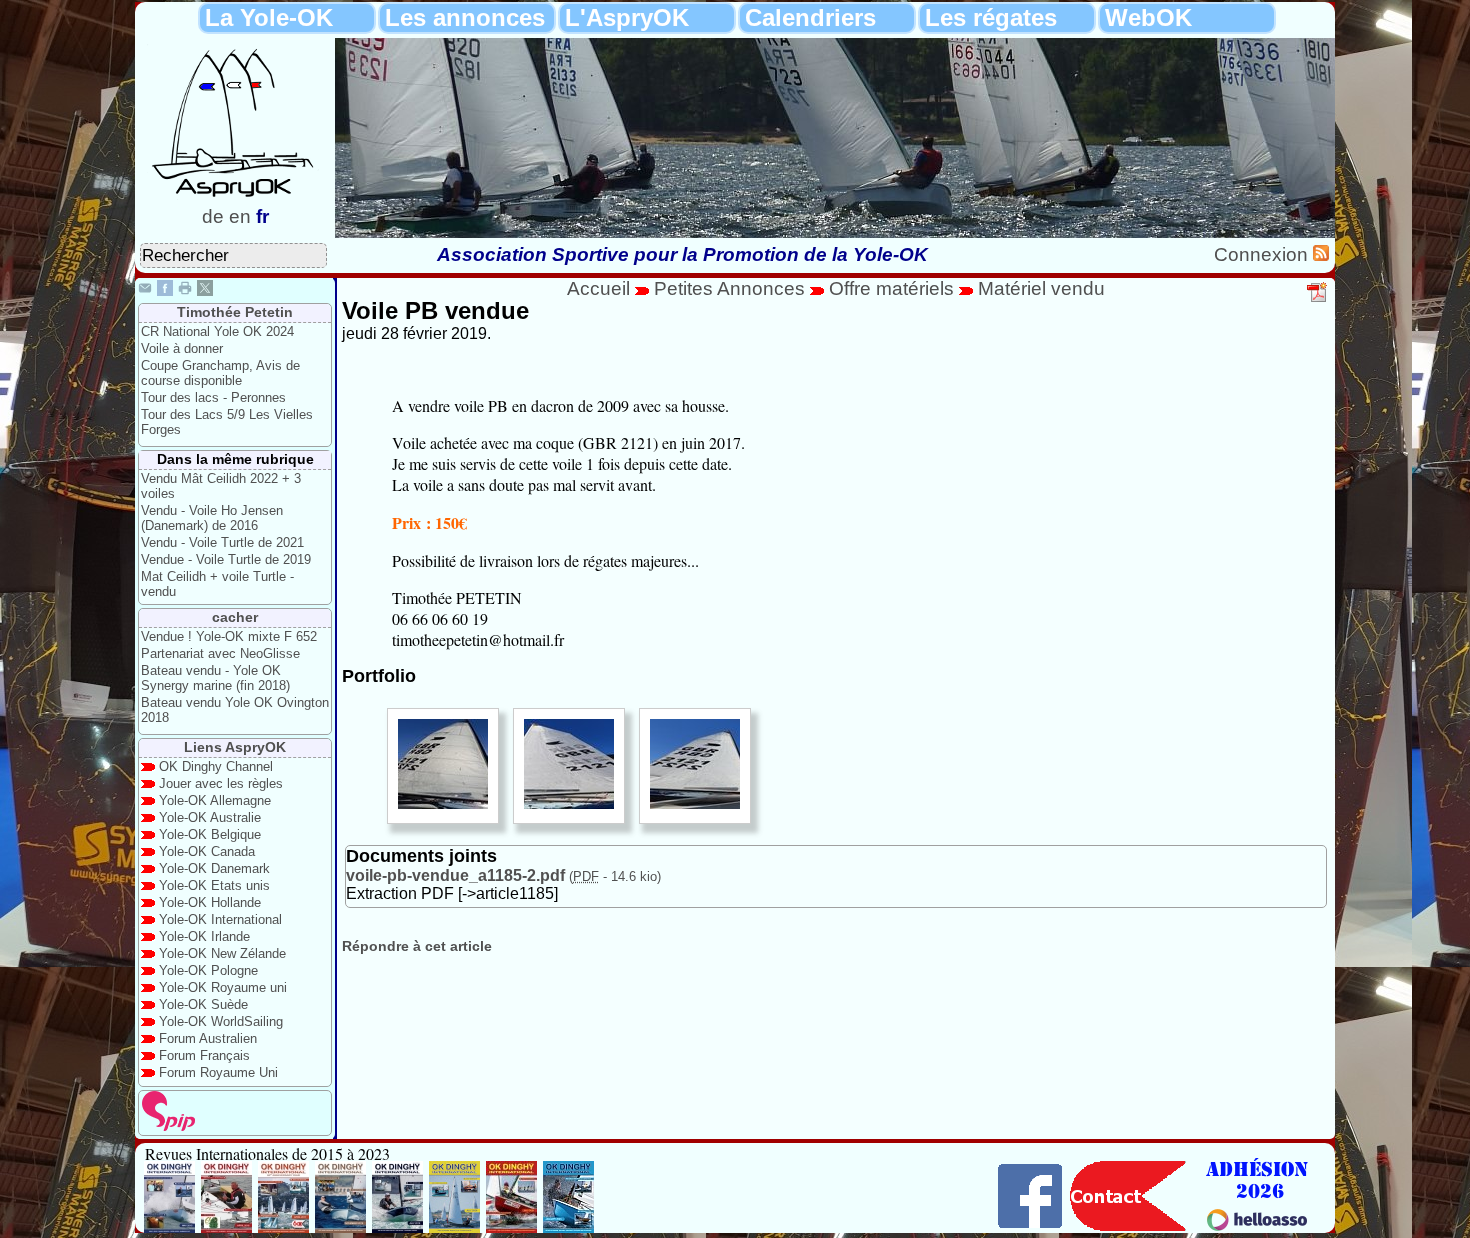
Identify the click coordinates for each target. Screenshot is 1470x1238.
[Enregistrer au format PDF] (1318, 299)
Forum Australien (208, 1038)
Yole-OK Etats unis (214, 885)
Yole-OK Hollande (210, 902)
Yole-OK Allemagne (215, 800)
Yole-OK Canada (207, 851)
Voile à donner (182, 348)
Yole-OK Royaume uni (223, 987)
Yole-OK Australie (210, 817)
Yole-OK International (220, 919)
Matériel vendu (1041, 288)
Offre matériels (891, 288)
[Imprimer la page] (185, 290)
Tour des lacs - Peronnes (213, 397)
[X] (205, 290)
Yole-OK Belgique (210, 834)
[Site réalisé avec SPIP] (169, 1126)
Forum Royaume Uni (218, 1072)
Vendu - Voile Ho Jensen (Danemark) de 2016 (212, 518)
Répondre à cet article (417, 946)
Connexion (1263, 254)
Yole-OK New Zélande (222, 953)
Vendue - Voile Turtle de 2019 (226, 559)
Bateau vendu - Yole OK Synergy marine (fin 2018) (215, 678)
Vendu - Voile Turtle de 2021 (222, 542)
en (240, 216)
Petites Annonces (729, 288)
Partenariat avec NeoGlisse (220, 653)
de (213, 216)
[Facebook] (165, 290)
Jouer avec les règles (221, 783)
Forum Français (204, 1055)
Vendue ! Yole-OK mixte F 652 (229, 636)
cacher (235, 617)
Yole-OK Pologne (208, 970)
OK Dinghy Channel (216, 766)
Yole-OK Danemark (214, 868)
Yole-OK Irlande (204, 936)
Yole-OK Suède (203, 1004)
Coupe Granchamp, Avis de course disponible (220, 373)
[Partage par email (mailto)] (145, 290)
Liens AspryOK (235, 747)
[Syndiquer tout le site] (1321, 254)
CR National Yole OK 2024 (217, 331)
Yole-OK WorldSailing (221, 1021)
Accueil (598, 288)
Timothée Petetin (235, 312)
